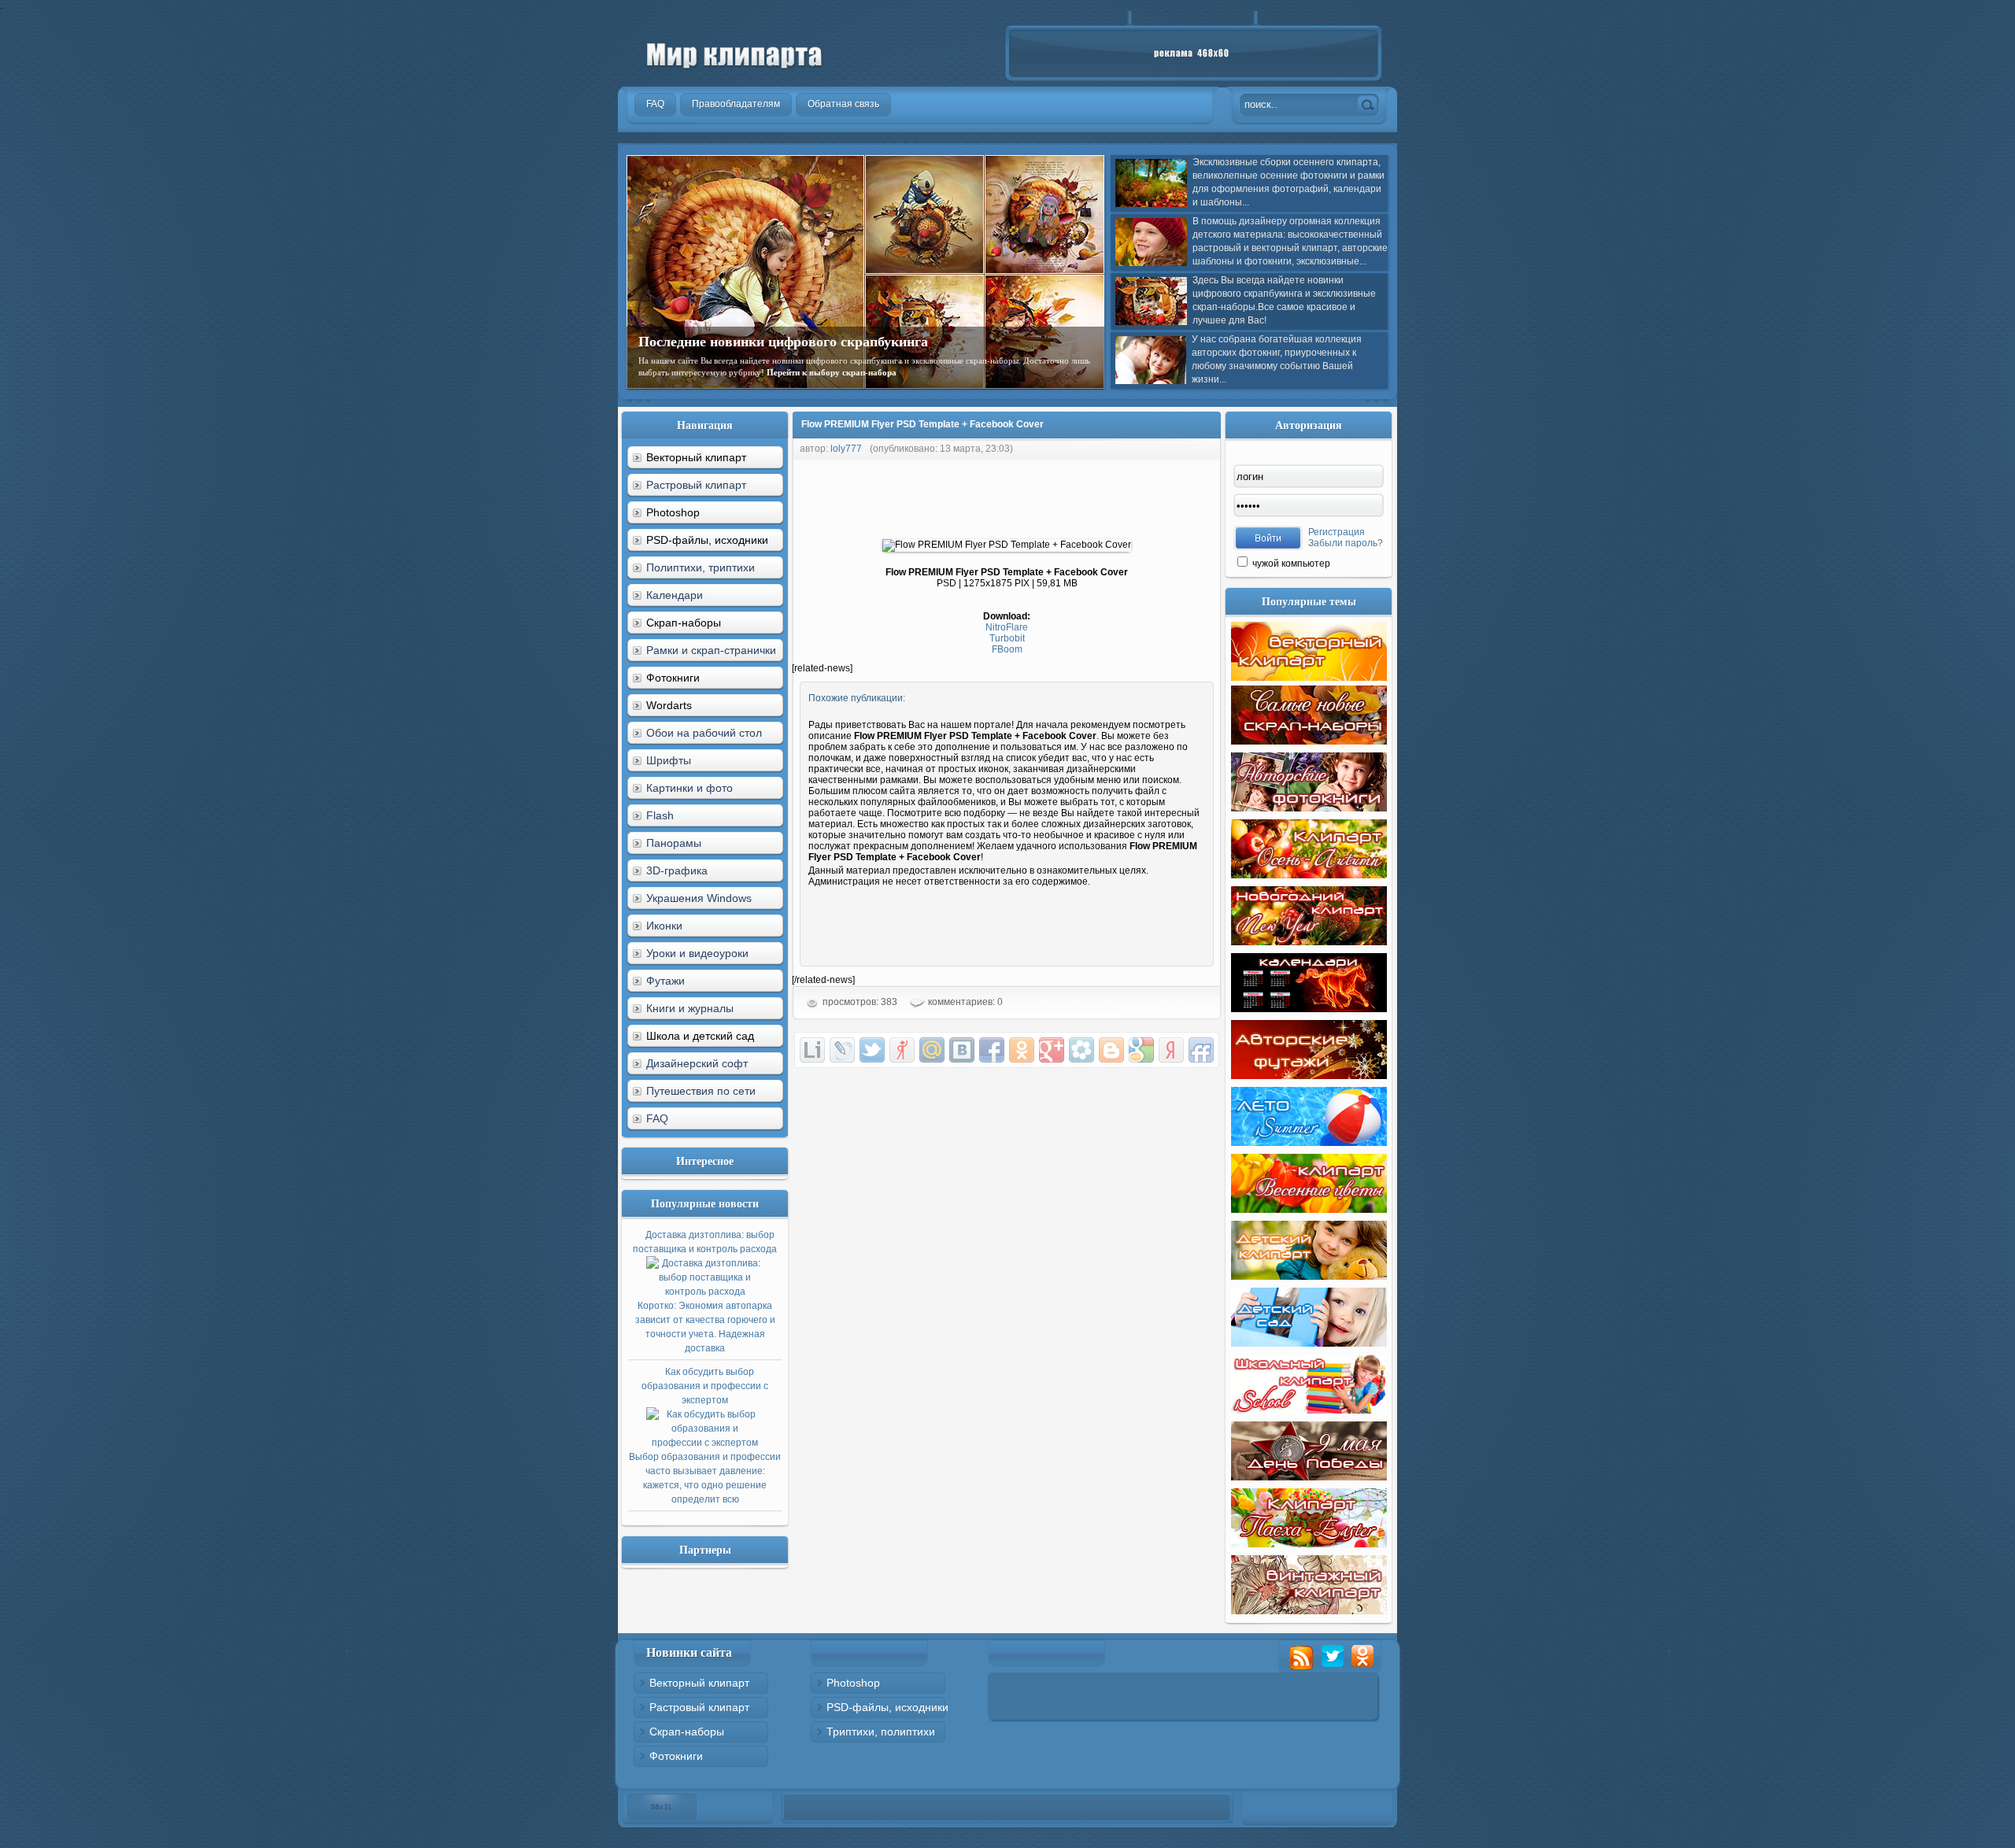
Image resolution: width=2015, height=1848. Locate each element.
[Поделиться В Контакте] (962, 1050)
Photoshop (853, 1683)
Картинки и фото (690, 788)
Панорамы (674, 843)
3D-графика (677, 870)
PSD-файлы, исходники (887, 1707)
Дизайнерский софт (697, 1063)
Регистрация (1337, 532)
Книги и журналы (690, 1008)
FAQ (657, 1118)
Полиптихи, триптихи (701, 567)
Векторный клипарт (699, 1683)
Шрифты (669, 760)
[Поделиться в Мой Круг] (1081, 1050)
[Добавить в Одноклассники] (1022, 1050)
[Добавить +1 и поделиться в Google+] (1052, 1050)
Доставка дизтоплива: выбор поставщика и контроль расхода (705, 1292)
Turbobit (1007, 638)
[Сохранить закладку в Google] (1141, 1050)
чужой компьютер (1290, 564)
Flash (660, 815)
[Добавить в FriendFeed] (1201, 1050)
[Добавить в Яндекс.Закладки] (1171, 1050)
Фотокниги (676, 1756)
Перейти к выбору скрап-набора (832, 372)
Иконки (664, 926)
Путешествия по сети (701, 1091)
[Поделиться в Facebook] (992, 1050)
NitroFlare (1007, 627)
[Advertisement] (1078, 496)
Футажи (666, 981)
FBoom (1007, 649)
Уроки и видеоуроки (697, 953)
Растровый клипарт (696, 485)
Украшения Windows (699, 898)
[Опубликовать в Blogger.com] (1111, 1050)
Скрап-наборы (687, 1732)
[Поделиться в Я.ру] (902, 1050)
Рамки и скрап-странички (711, 650)
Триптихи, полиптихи (881, 1732)
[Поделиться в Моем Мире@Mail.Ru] (932, 1050)
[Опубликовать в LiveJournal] (842, 1050)
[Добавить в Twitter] (872, 1050)
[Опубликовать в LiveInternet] (812, 1050)
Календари (675, 595)
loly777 (846, 449)
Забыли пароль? (1346, 543)
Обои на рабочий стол (704, 733)
